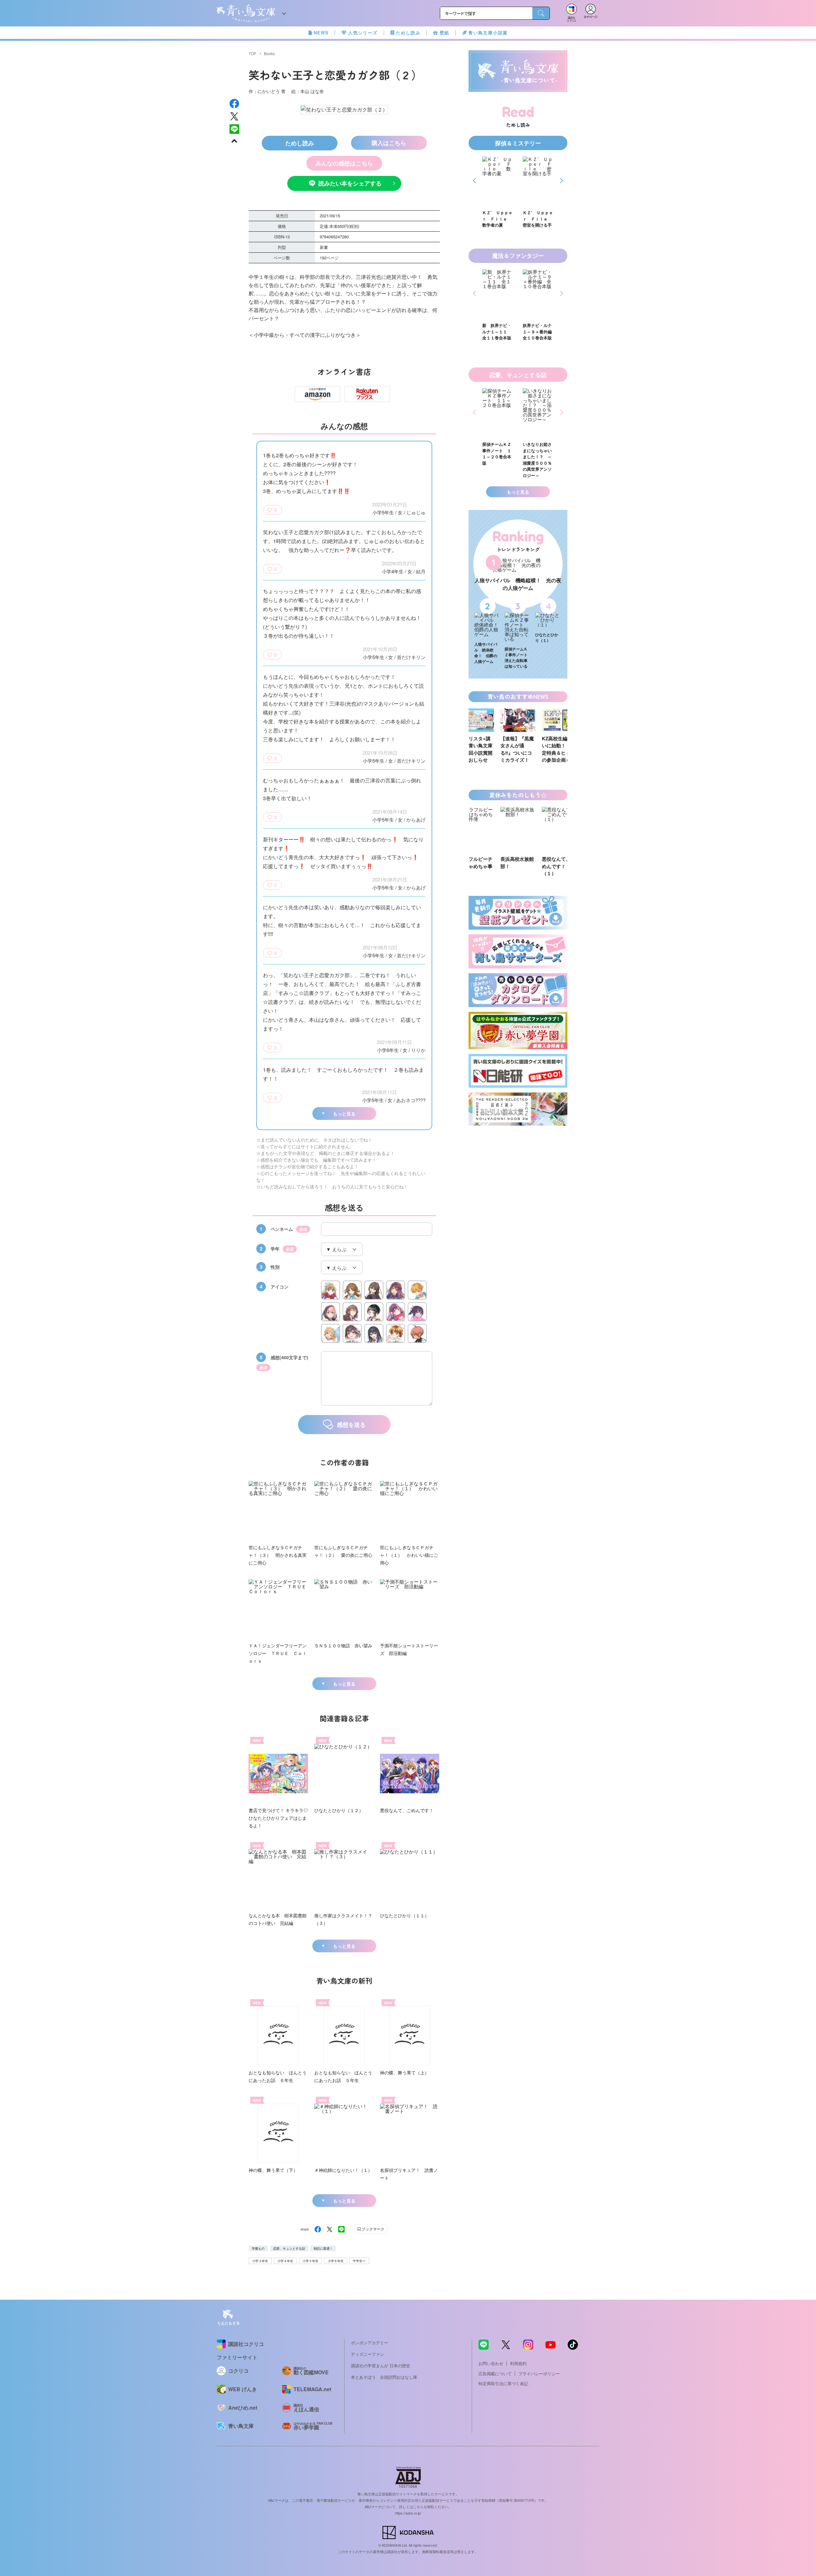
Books (269, 53)
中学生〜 (359, 2261)
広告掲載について (495, 2373)
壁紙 (444, 33)
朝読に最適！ (323, 2248)
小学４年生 (285, 2261)
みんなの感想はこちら (344, 163)
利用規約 (518, 2363)
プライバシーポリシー (539, 2373)
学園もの (258, 2248)
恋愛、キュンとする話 (289, 2248)
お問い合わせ (491, 2363)
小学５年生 (310, 2261)
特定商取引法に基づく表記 (503, 2383)
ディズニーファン (368, 2354)
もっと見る (344, 1114)
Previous (475, 181)
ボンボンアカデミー (370, 2343)
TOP (252, 53)
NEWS (321, 33)
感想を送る (351, 1425)
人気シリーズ (363, 33)
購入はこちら (389, 143)
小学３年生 (260, 2261)
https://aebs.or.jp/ (408, 2513)
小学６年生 (336, 2261)
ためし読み (408, 33)
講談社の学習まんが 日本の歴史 (381, 2366)
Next (561, 181)
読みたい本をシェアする (350, 183)
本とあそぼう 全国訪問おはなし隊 (384, 2377)
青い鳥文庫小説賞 (488, 33)
